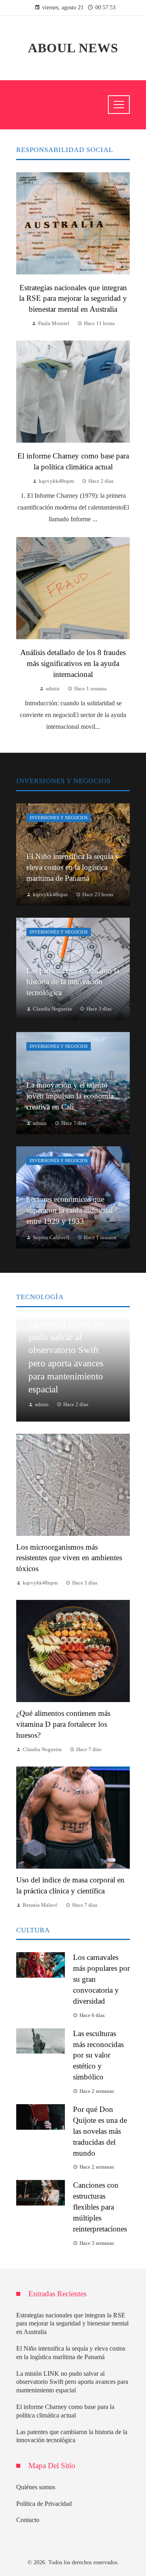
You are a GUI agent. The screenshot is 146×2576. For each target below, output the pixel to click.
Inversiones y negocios (59, 818)
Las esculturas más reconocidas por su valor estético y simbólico (98, 2055)
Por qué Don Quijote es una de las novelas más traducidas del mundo (100, 2131)
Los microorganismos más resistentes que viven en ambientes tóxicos (69, 1558)
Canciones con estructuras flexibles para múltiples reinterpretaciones (100, 2207)
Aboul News (73, 48)
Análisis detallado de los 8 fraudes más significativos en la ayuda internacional (73, 663)
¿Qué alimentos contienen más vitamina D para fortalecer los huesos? (63, 1724)
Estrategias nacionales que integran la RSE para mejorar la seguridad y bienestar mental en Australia (73, 299)
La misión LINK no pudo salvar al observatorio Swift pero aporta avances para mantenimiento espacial (72, 2382)
